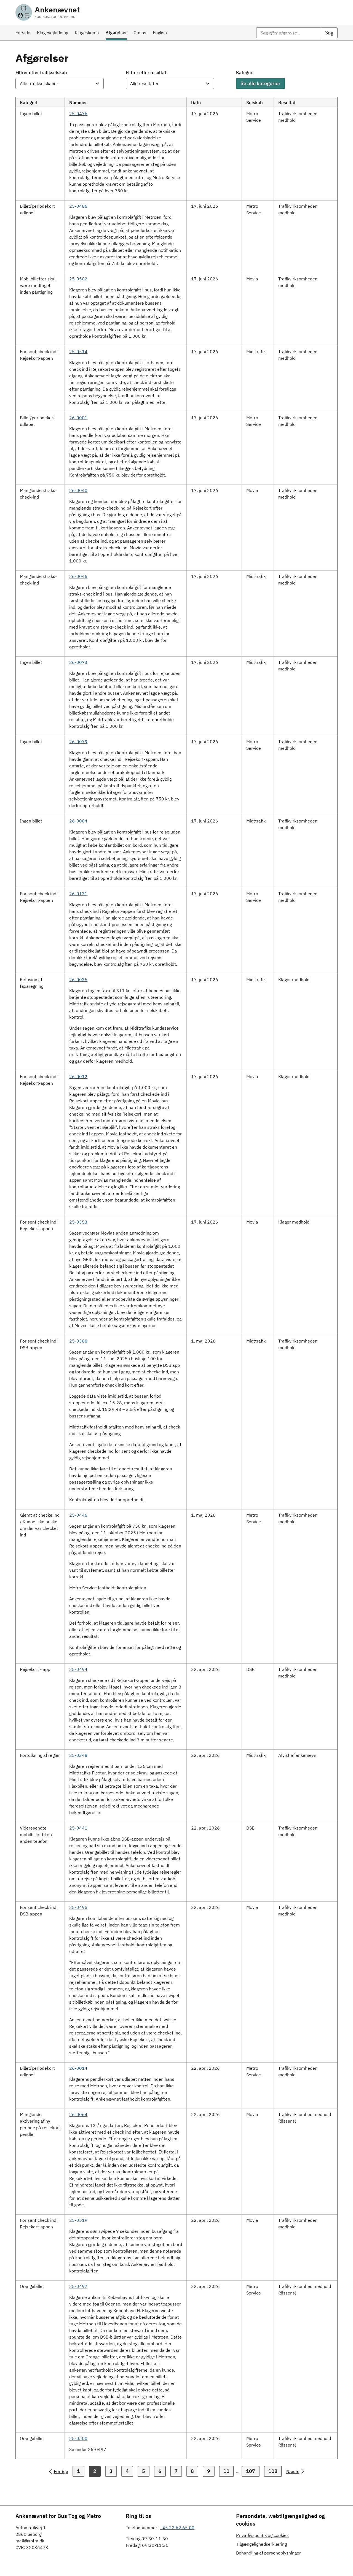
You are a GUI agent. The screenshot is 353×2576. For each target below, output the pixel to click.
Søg (329, 33)
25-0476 (78, 113)
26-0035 (78, 979)
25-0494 (78, 1669)
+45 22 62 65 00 (177, 2528)
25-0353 (78, 1222)
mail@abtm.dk (30, 2541)
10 (226, 2471)
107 (251, 2471)
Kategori (245, 72)
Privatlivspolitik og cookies (262, 2535)
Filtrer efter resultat (146, 72)
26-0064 (78, 2114)
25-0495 (78, 1907)
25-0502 (78, 279)
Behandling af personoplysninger (268, 2553)
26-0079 (78, 742)
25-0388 (78, 1341)
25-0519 (78, 2220)
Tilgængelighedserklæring (261, 2544)
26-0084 (78, 821)
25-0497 (78, 2286)
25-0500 (78, 2438)
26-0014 (78, 2068)
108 (273, 2471)
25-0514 (78, 351)
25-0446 (78, 1515)
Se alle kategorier (260, 83)
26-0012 (78, 1076)
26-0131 (78, 894)
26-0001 (78, 418)
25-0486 (78, 206)
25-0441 (78, 1828)
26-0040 (78, 490)
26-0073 (78, 662)
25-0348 (78, 1755)
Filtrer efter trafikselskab (41, 72)
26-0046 (78, 576)
